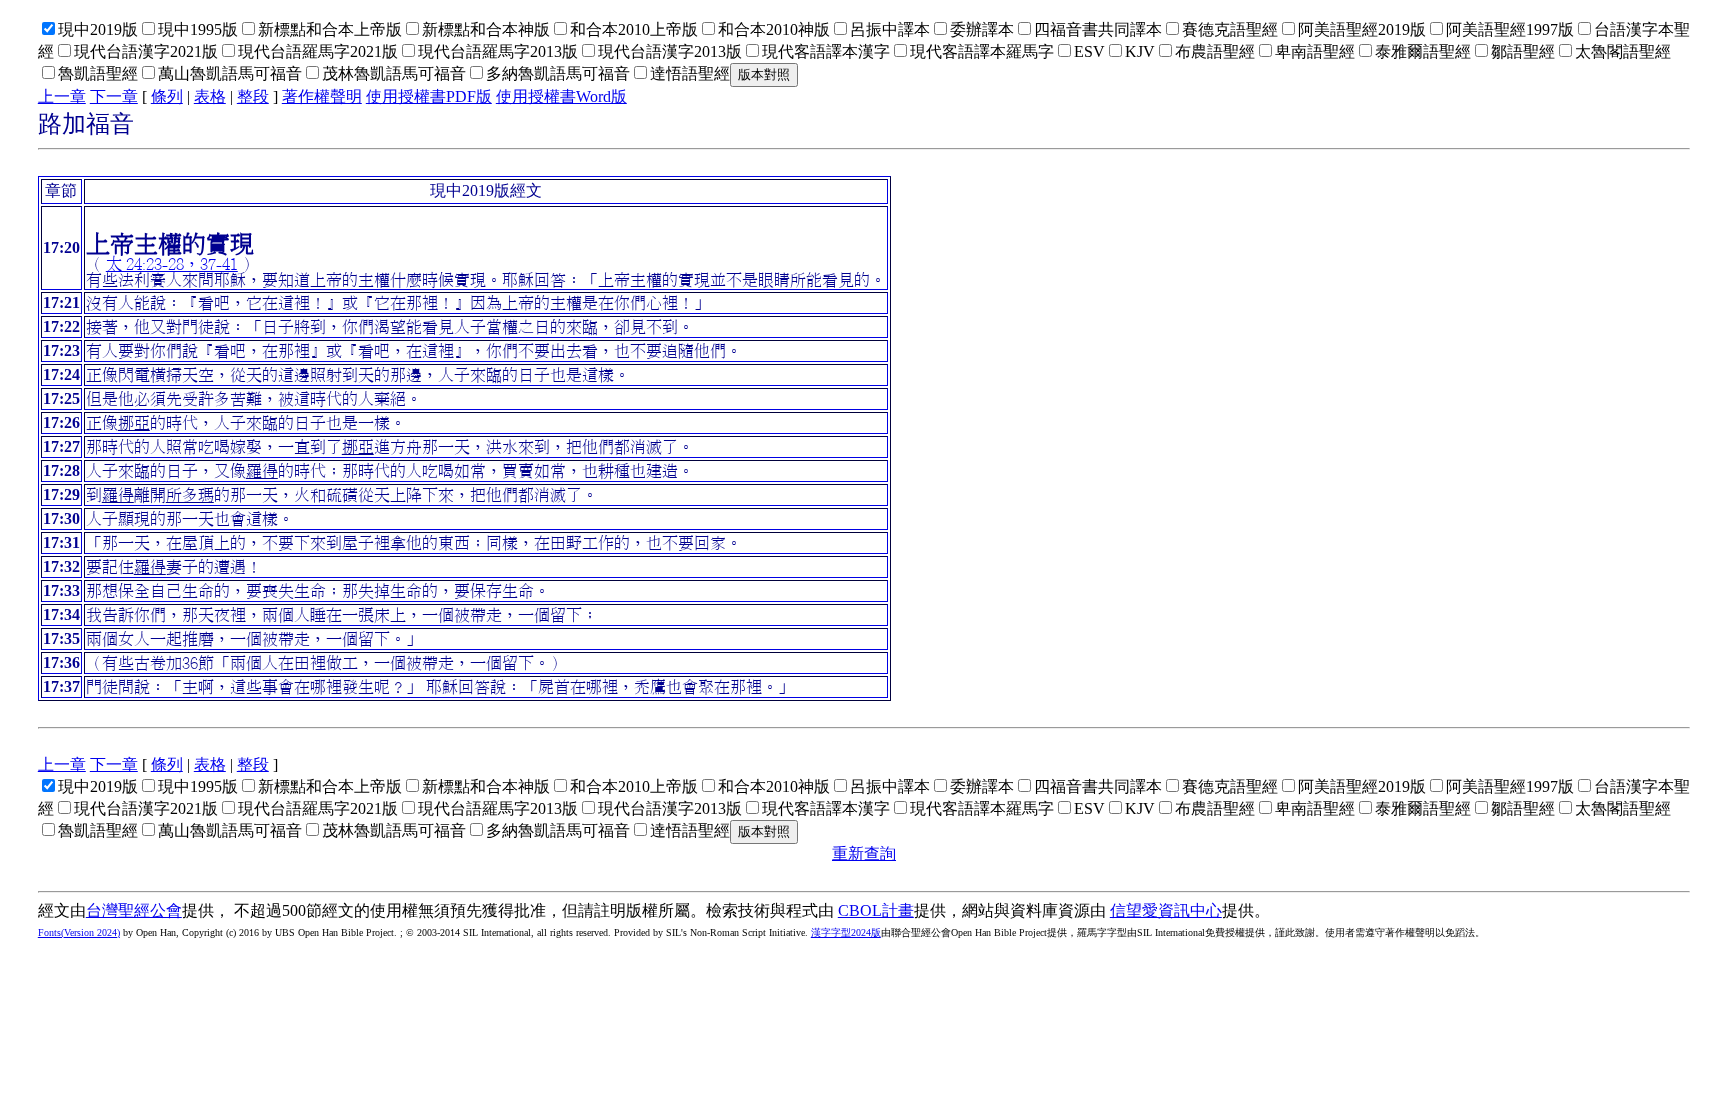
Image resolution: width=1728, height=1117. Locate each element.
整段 (253, 96)
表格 (210, 96)
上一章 (62, 96)
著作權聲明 (322, 96)
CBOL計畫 (876, 910)
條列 (167, 96)
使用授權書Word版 (561, 96)
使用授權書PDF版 (429, 96)
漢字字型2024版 (846, 932)
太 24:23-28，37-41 (172, 264)
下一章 (114, 96)
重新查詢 (864, 853)
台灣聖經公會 (134, 910)
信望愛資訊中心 (1166, 910)
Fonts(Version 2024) (79, 932)
